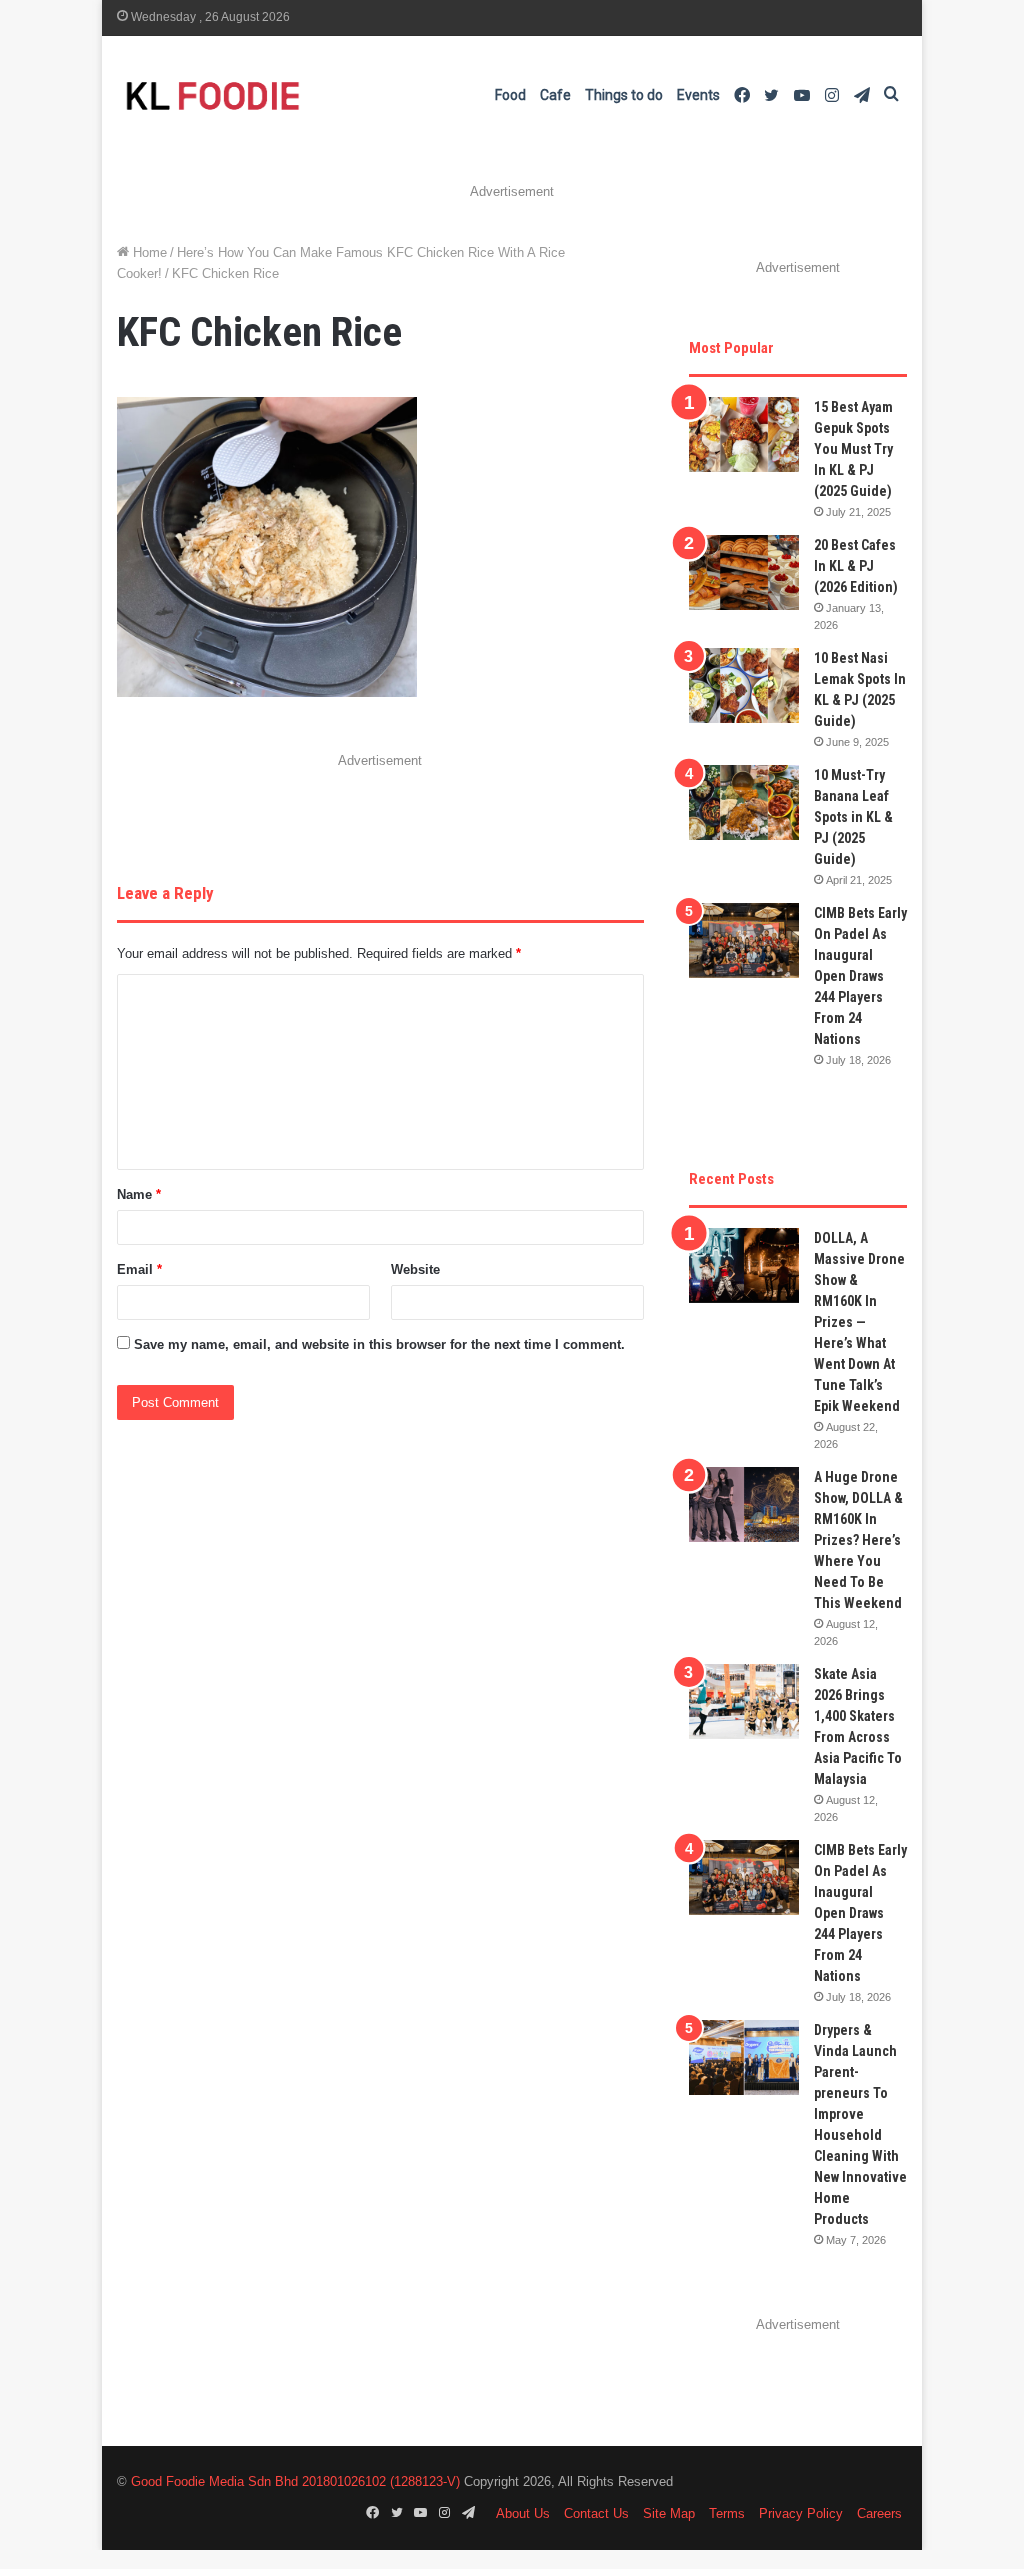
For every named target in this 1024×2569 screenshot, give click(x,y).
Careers (879, 2513)
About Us (523, 2513)
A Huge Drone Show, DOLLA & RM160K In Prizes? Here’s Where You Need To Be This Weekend (858, 1540)
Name (139, 1194)
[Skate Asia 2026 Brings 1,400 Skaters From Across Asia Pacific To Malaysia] (744, 1701)
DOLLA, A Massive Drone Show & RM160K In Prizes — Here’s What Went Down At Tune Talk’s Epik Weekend (859, 1322)
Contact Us (596, 2513)
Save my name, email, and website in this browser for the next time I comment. (379, 1344)
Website (415, 1269)
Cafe (555, 95)
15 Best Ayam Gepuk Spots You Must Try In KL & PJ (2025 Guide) (853, 449)
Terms (727, 2513)
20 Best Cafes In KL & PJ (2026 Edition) (856, 566)
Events (698, 95)
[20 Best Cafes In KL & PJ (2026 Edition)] (744, 572)
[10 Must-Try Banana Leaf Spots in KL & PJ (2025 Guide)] (744, 802)
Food (510, 95)
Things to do (624, 95)
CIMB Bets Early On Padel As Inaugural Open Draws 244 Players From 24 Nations (860, 976)
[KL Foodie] (292, 95)
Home (148, 252)
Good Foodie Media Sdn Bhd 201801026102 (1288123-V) (295, 2481)
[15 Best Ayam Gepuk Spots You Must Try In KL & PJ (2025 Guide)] (744, 434)
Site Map (669, 2513)
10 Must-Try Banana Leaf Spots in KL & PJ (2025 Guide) (853, 817)
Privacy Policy (801, 2513)
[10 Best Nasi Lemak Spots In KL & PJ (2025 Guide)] (744, 685)
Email (139, 1269)
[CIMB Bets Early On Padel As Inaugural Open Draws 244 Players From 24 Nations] (744, 940)
